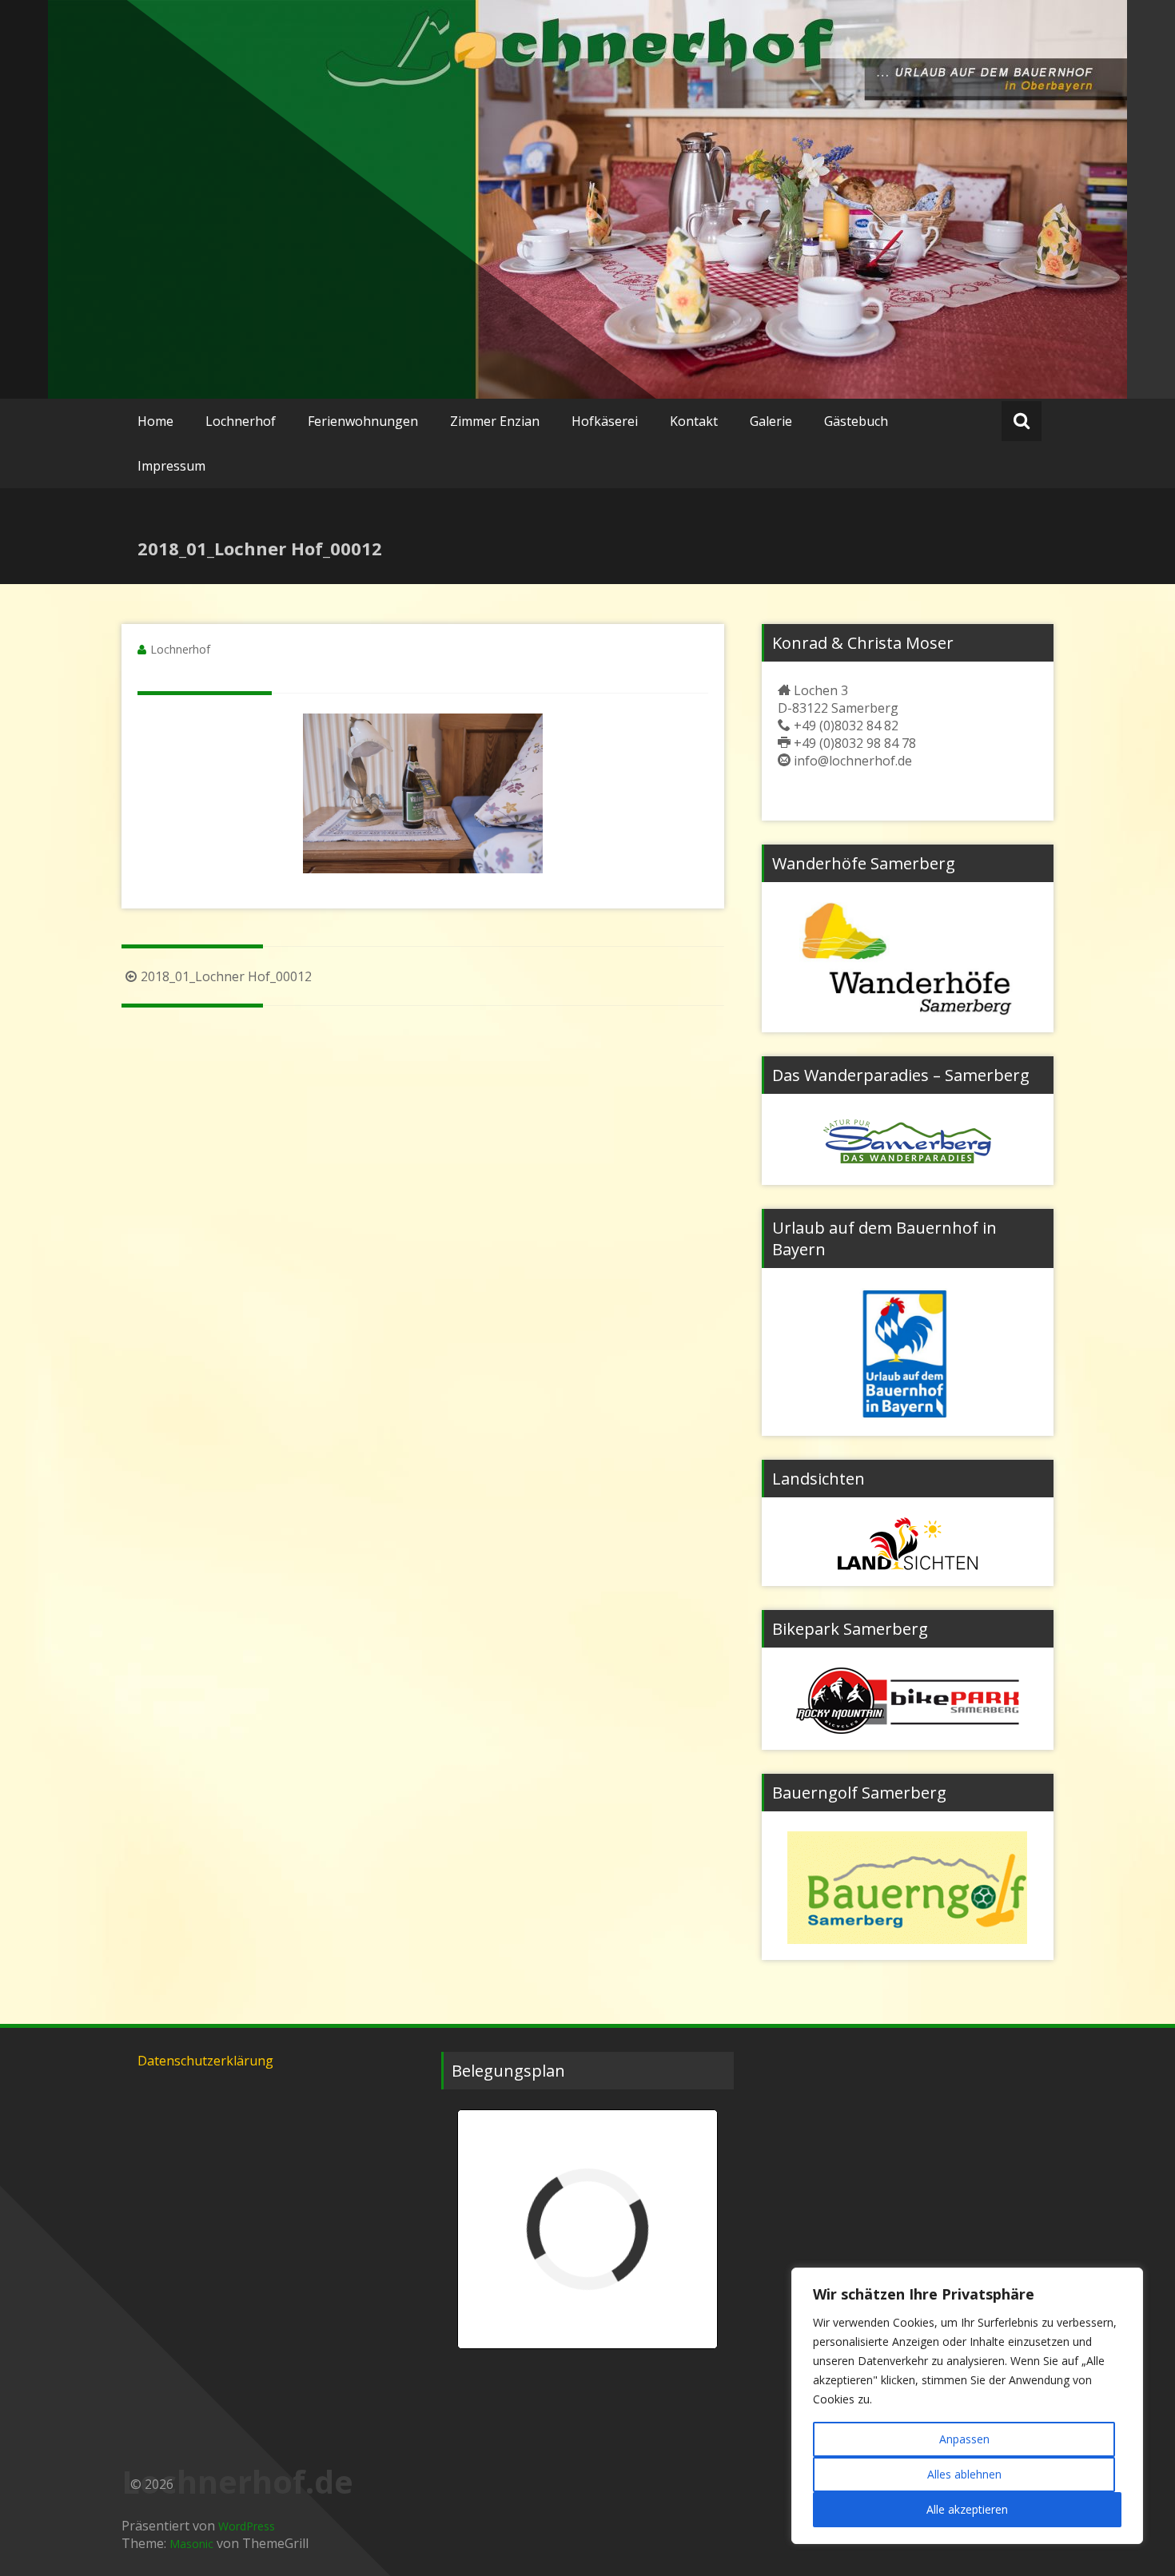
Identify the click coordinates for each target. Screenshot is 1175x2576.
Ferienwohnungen (363, 421)
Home (155, 421)
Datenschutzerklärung (205, 2061)
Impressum (171, 466)
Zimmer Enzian (495, 421)
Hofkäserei (605, 421)
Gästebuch (856, 421)
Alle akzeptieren (967, 2509)
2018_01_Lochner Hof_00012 (226, 976)
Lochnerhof (241, 421)
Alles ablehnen (964, 2474)
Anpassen (964, 2439)
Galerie (771, 421)
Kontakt (694, 421)
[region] (967, 2406)
